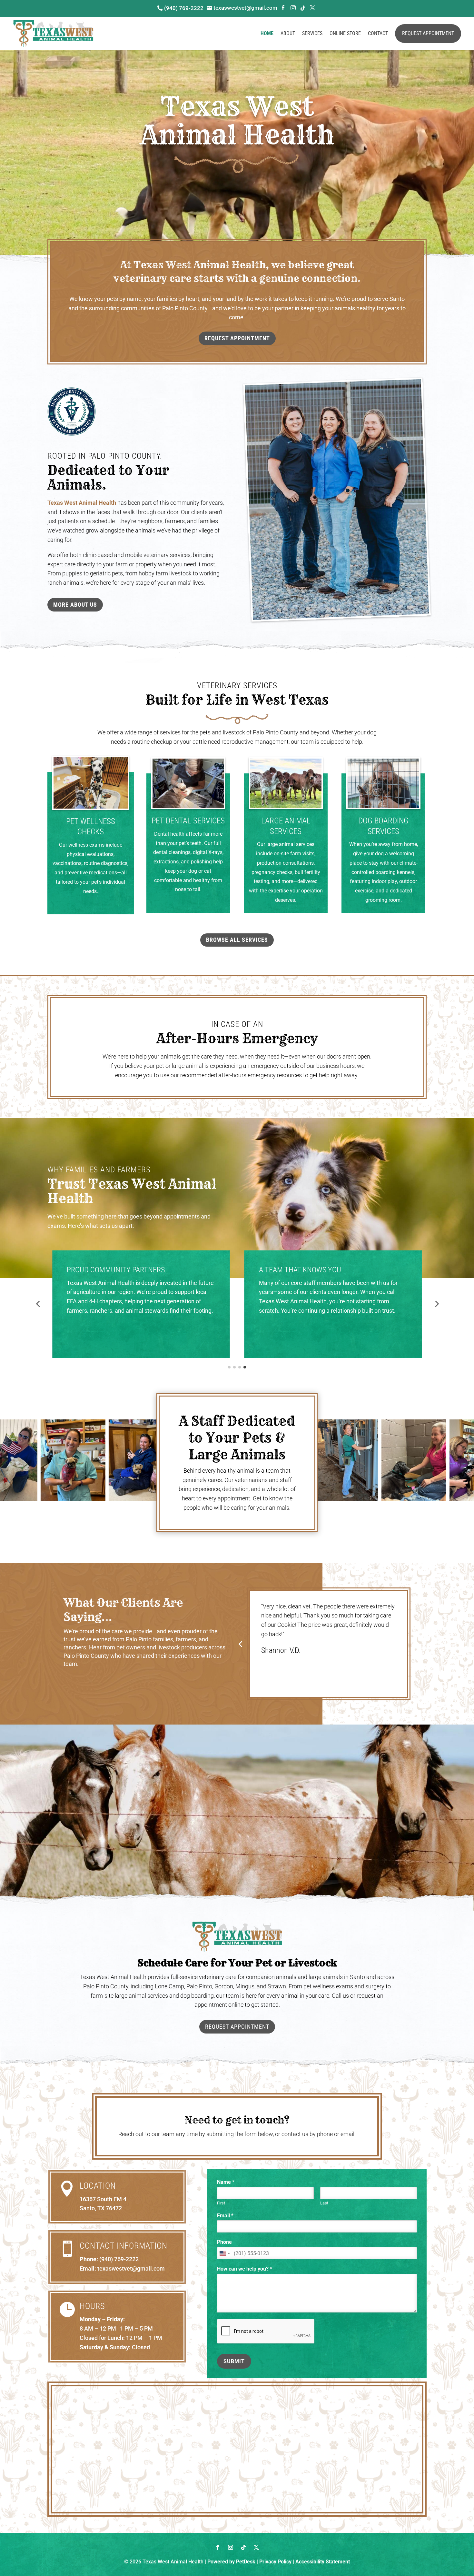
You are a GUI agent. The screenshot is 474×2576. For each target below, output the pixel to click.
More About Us (75, 605)
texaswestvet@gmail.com (131, 2268)
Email (225, 2216)
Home (267, 33)
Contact (378, 33)
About (288, 33)
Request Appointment (428, 33)
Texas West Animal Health (82, 503)
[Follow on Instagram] (231, 2547)
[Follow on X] (256, 2547)
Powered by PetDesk (231, 2562)
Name (226, 2182)
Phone (224, 2242)
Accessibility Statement (323, 2562)
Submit (234, 2361)
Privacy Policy (275, 2562)
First (221, 2203)
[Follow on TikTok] (243, 2547)
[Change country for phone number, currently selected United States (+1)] (224, 2253)
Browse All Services (237, 940)
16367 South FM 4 (103, 2199)
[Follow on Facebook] (218, 2547)
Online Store (345, 33)
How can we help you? (245, 2269)
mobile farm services (325, 1320)
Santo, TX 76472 (101, 2208)
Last (324, 2203)
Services (312, 33)
